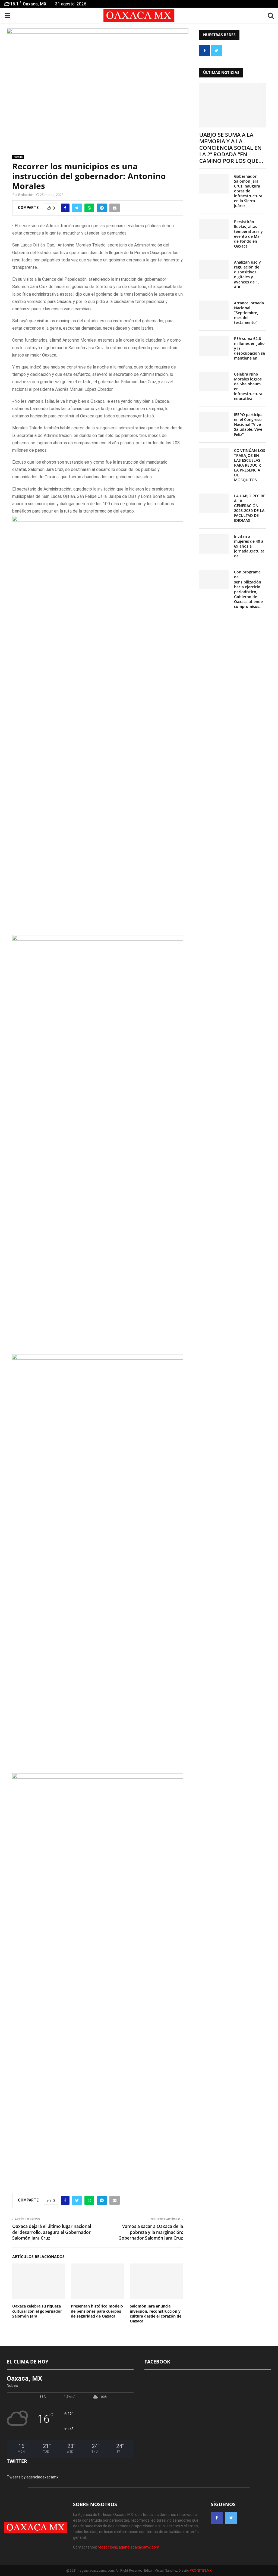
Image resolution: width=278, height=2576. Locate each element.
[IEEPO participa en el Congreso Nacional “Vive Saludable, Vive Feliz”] (214, 422)
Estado (18, 157)
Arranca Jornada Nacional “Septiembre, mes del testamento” (249, 313)
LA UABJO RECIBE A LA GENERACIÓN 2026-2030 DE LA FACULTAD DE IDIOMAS (250, 508)
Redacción (26, 195)
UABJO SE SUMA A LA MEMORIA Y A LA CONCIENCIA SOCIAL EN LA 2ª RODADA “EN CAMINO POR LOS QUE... (231, 148)
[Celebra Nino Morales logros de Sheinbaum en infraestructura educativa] (214, 382)
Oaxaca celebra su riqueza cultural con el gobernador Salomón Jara (37, 2311)
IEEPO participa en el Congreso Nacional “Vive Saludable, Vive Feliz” (248, 424)
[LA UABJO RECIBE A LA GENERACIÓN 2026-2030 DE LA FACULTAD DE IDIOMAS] (214, 503)
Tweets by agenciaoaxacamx (33, 2477)
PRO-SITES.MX (201, 2571)
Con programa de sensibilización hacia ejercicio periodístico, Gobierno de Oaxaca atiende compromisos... (248, 589)
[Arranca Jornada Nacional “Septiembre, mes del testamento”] (214, 310)
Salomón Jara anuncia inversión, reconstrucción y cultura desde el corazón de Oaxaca (156, 2313)
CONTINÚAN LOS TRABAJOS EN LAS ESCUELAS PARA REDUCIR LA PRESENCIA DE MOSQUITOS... (250, 465)
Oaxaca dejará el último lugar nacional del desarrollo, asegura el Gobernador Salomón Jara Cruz (52, 2232)
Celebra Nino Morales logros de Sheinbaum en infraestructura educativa (248, 386)
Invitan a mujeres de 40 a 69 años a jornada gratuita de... (249, 546)
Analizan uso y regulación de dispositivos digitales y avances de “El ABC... (247, 274)
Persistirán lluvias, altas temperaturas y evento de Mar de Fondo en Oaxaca (248, 234)
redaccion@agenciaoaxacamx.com (129, 2547)
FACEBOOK (157, 2362)
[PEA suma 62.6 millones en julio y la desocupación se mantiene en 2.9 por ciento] (214, 346)
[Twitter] (231, 2518)
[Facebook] (217, 2518)
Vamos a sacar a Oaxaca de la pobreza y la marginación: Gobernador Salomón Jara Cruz (151, 2232)
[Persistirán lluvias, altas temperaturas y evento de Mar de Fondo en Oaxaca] (214, 229)
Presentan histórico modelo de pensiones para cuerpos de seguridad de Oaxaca (97, 2311)
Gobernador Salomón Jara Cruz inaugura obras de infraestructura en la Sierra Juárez (248, 191)
